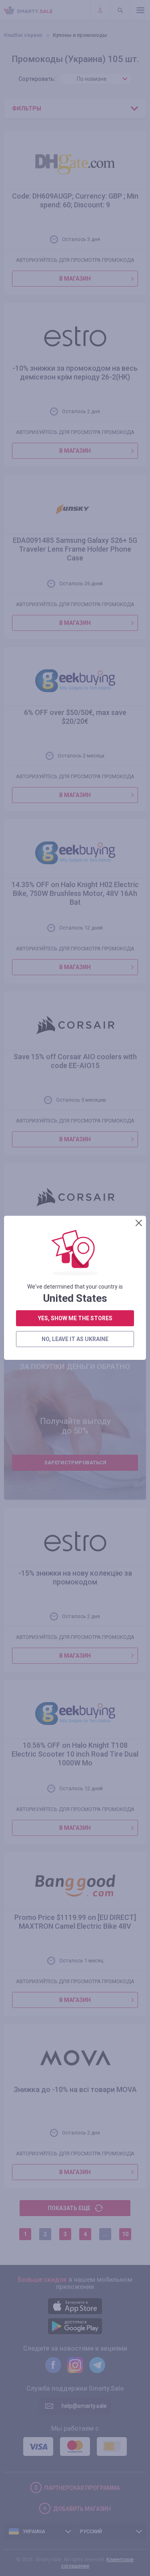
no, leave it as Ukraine (75, 1339)
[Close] (139, 1223)
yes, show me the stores (75, 1318)
